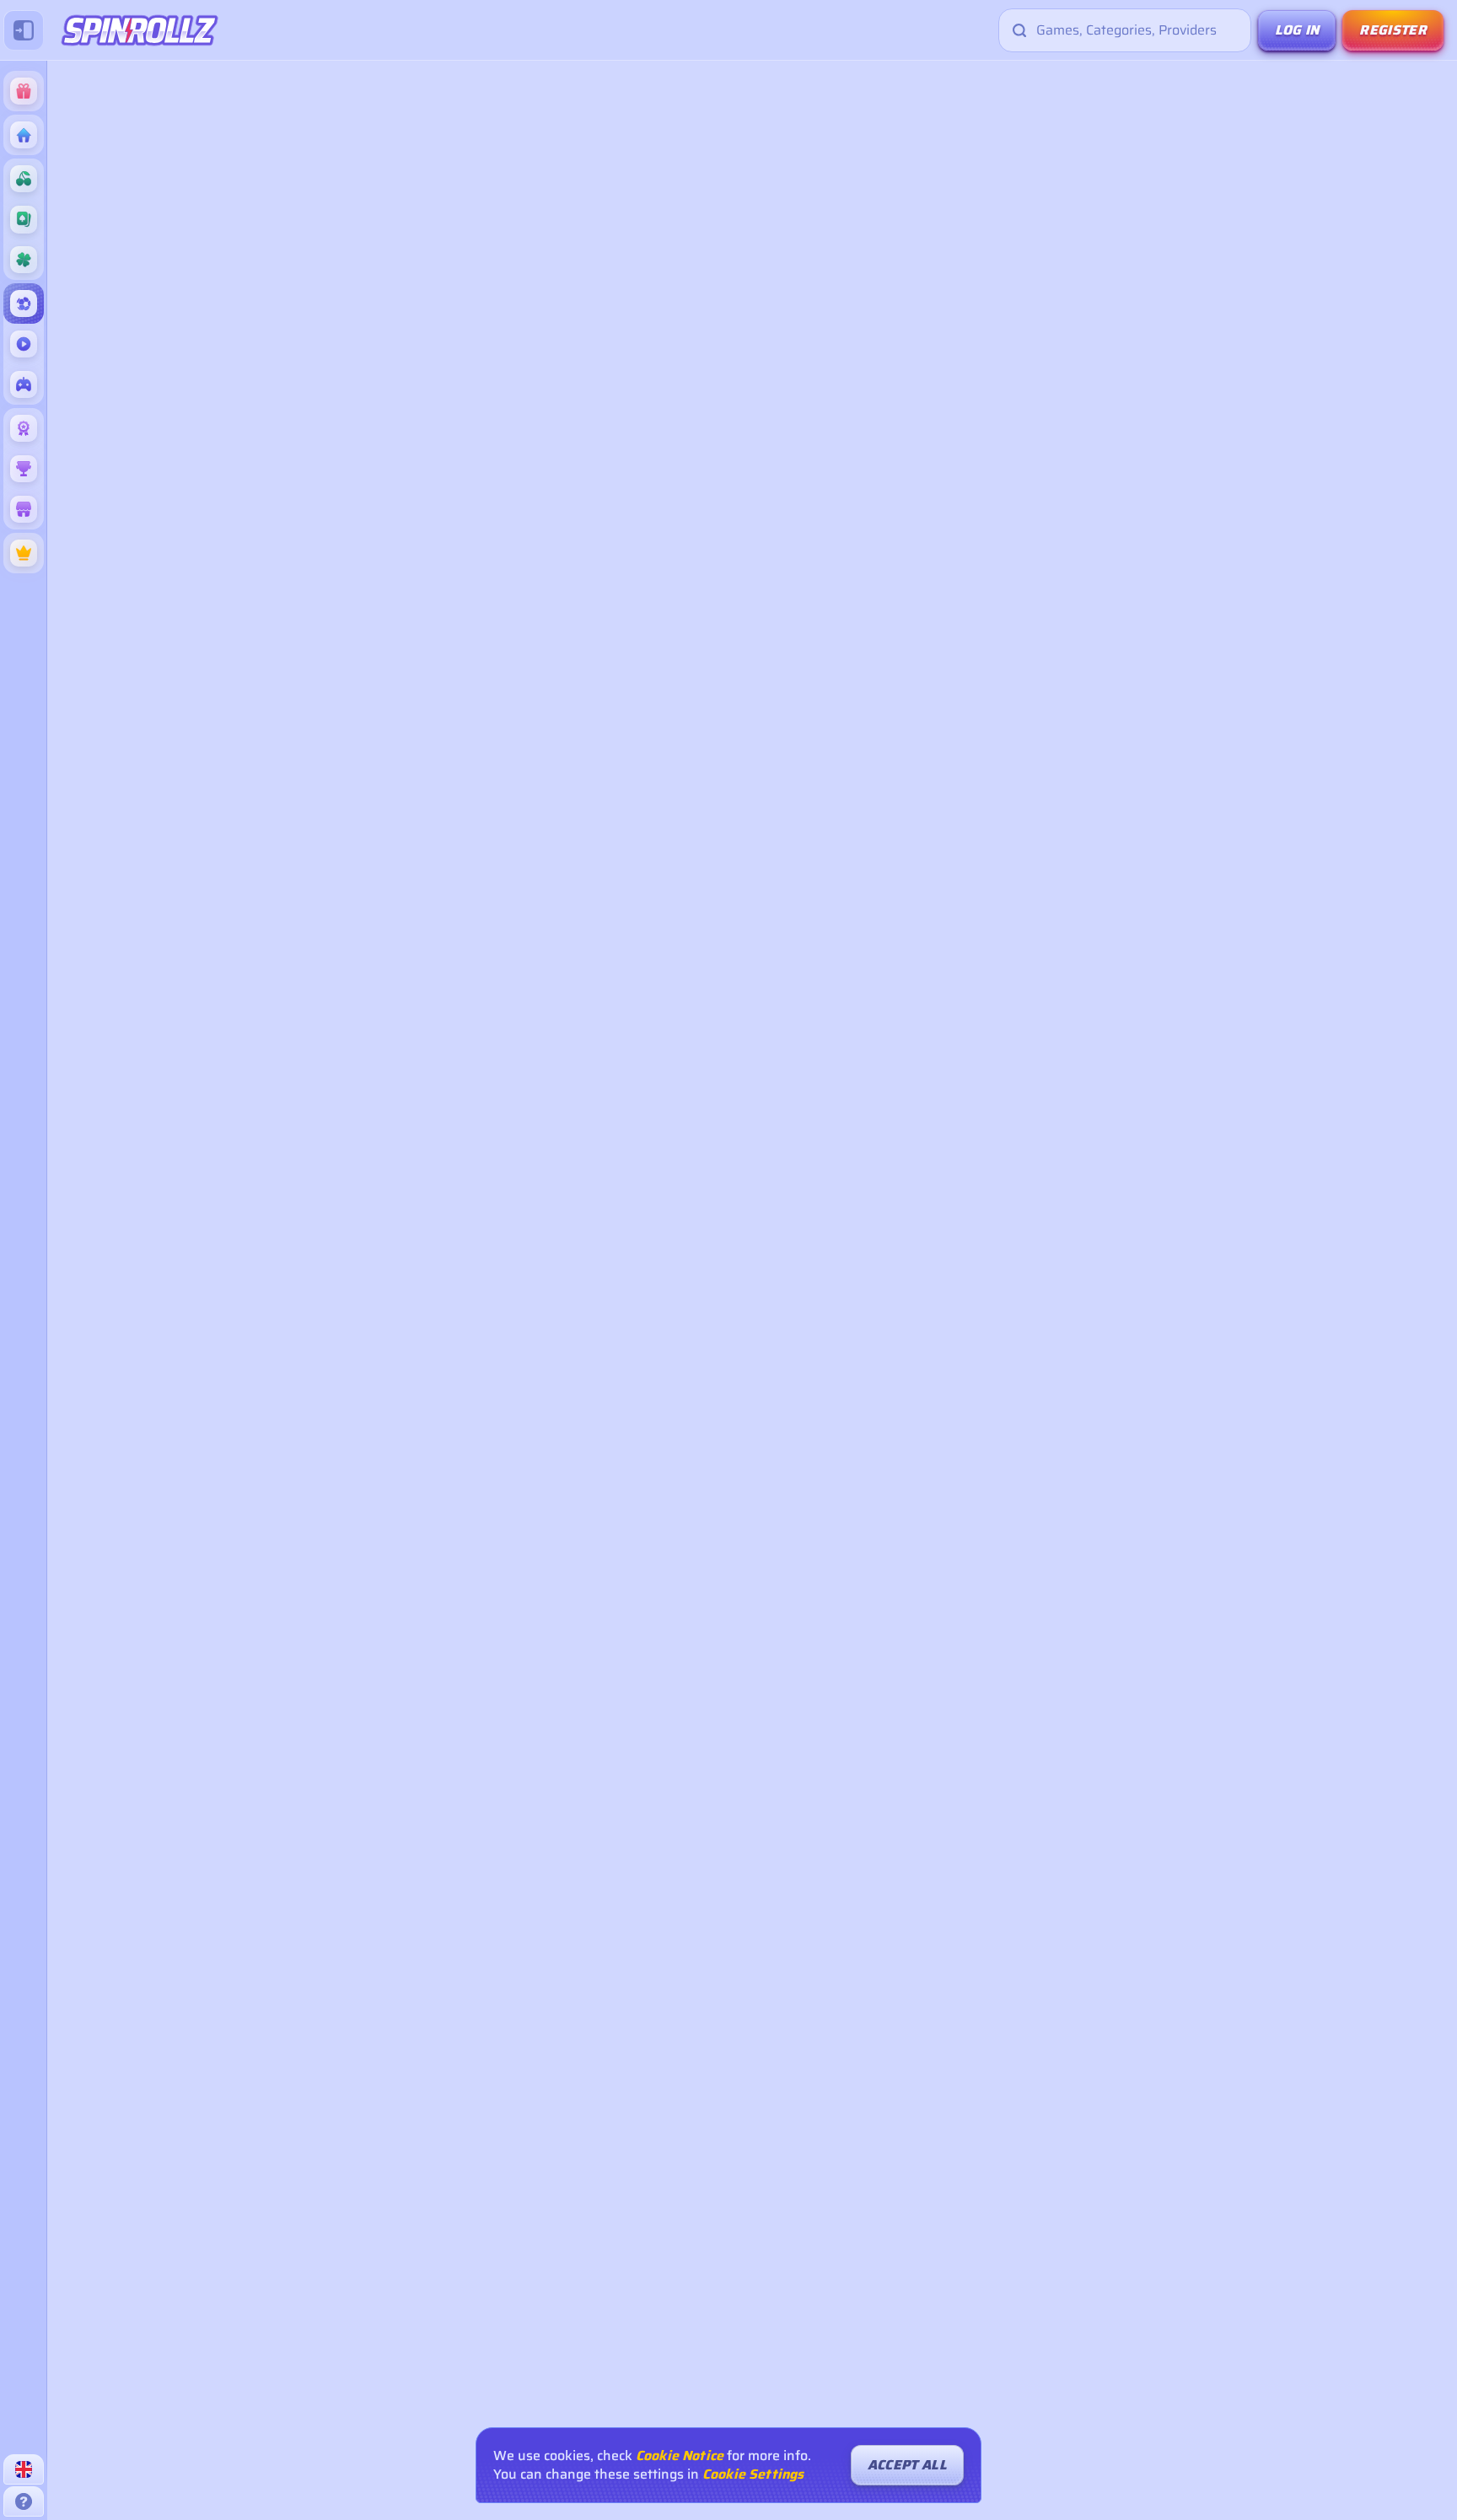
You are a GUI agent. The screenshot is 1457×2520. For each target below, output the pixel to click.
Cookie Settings (753, 2474)
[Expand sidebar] (24, 30)
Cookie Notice (680, 2456)
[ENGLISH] (24, 2469)
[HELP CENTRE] (24, 2501)
